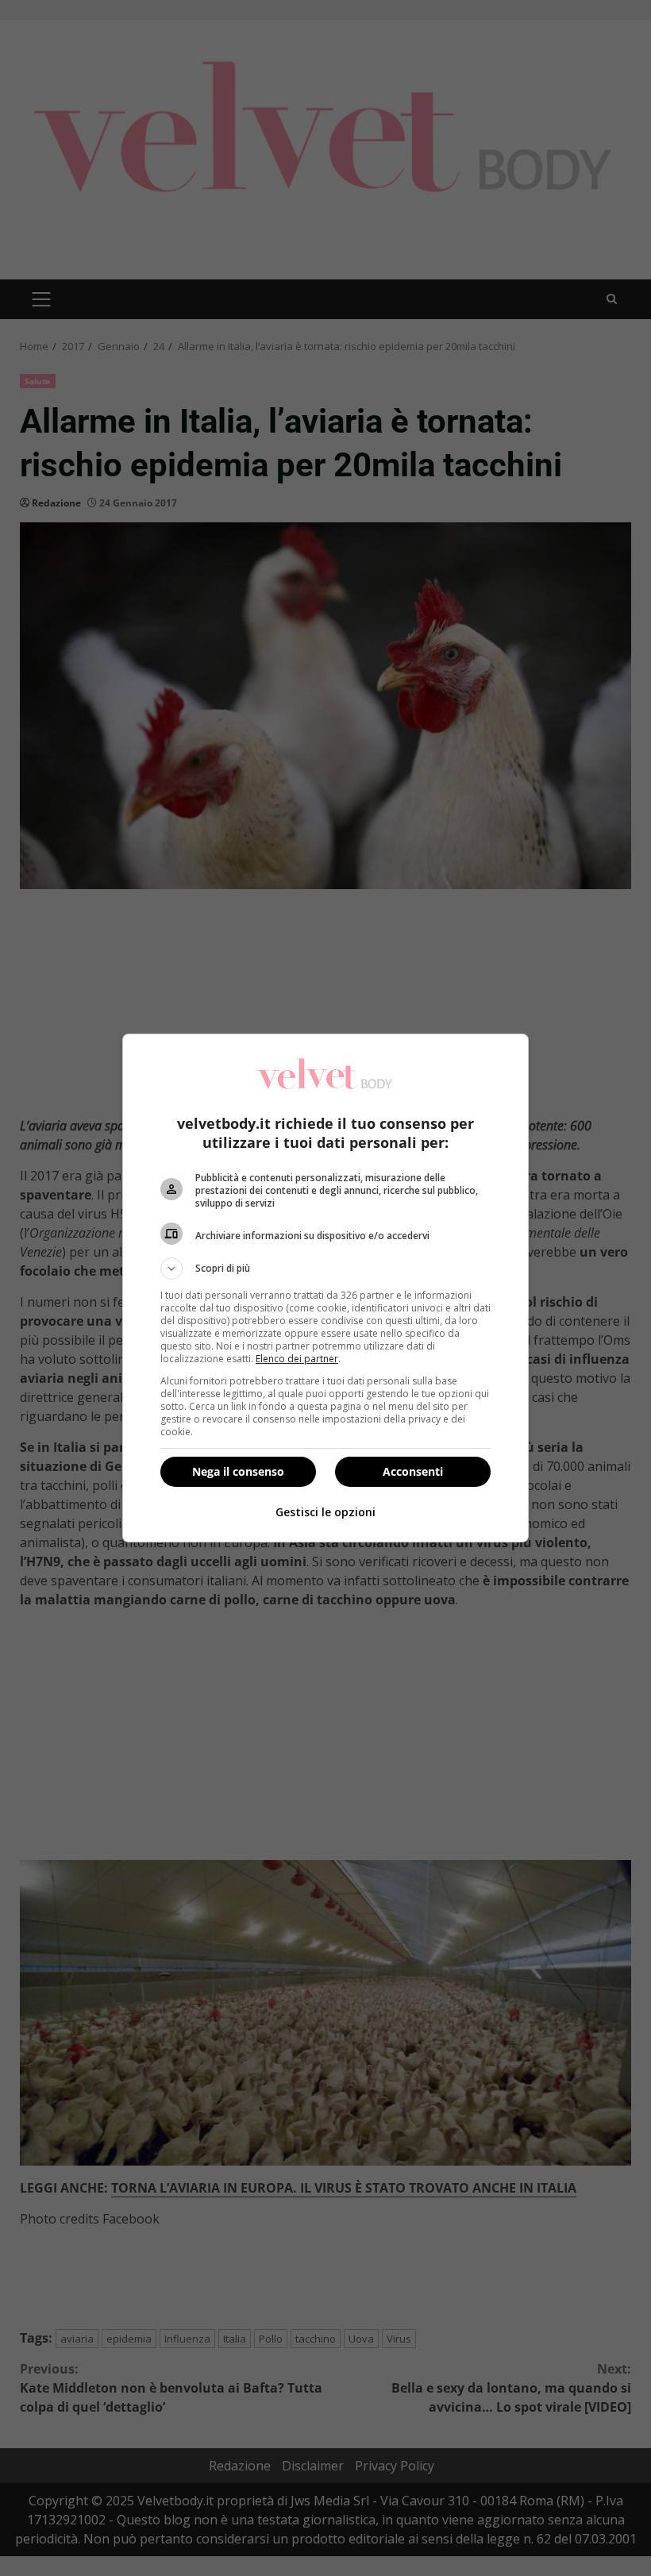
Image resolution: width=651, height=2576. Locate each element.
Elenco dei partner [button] (297, 1359)
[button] (325, 1269)
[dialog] (325, 1288)
